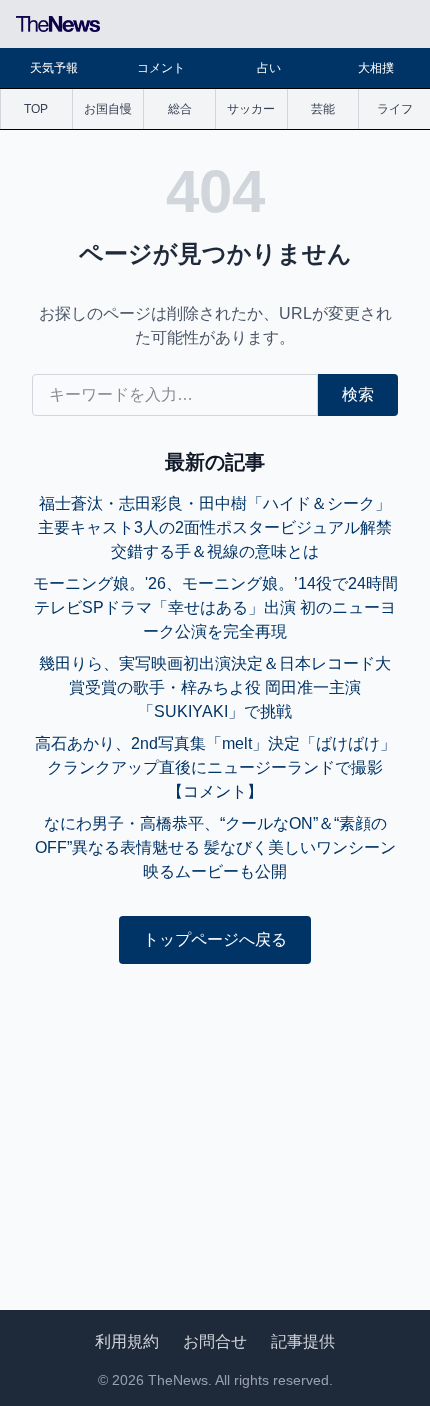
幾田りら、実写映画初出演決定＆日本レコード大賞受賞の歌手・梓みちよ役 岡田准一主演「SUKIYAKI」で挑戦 (215, 687)
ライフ (395, 109)
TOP (36, 109)
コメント (161, 68)
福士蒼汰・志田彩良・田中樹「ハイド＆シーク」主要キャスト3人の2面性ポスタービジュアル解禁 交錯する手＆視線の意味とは (215, 527)
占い (269, 68)
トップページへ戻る (215, 939)
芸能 (323, 109)
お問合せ (215, 1341)
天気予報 (54, 68)
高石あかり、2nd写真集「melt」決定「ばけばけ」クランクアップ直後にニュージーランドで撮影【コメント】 (215, 767)
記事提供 (303, 1341)
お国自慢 (108, 109)
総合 (180, 109)
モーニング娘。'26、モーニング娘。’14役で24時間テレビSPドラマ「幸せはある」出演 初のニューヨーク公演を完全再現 (215, 607)
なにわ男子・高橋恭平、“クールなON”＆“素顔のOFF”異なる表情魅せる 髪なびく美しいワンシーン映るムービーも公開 (215, 847)
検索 (358, 394)
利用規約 (127, 1341)
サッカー (251, 109)
